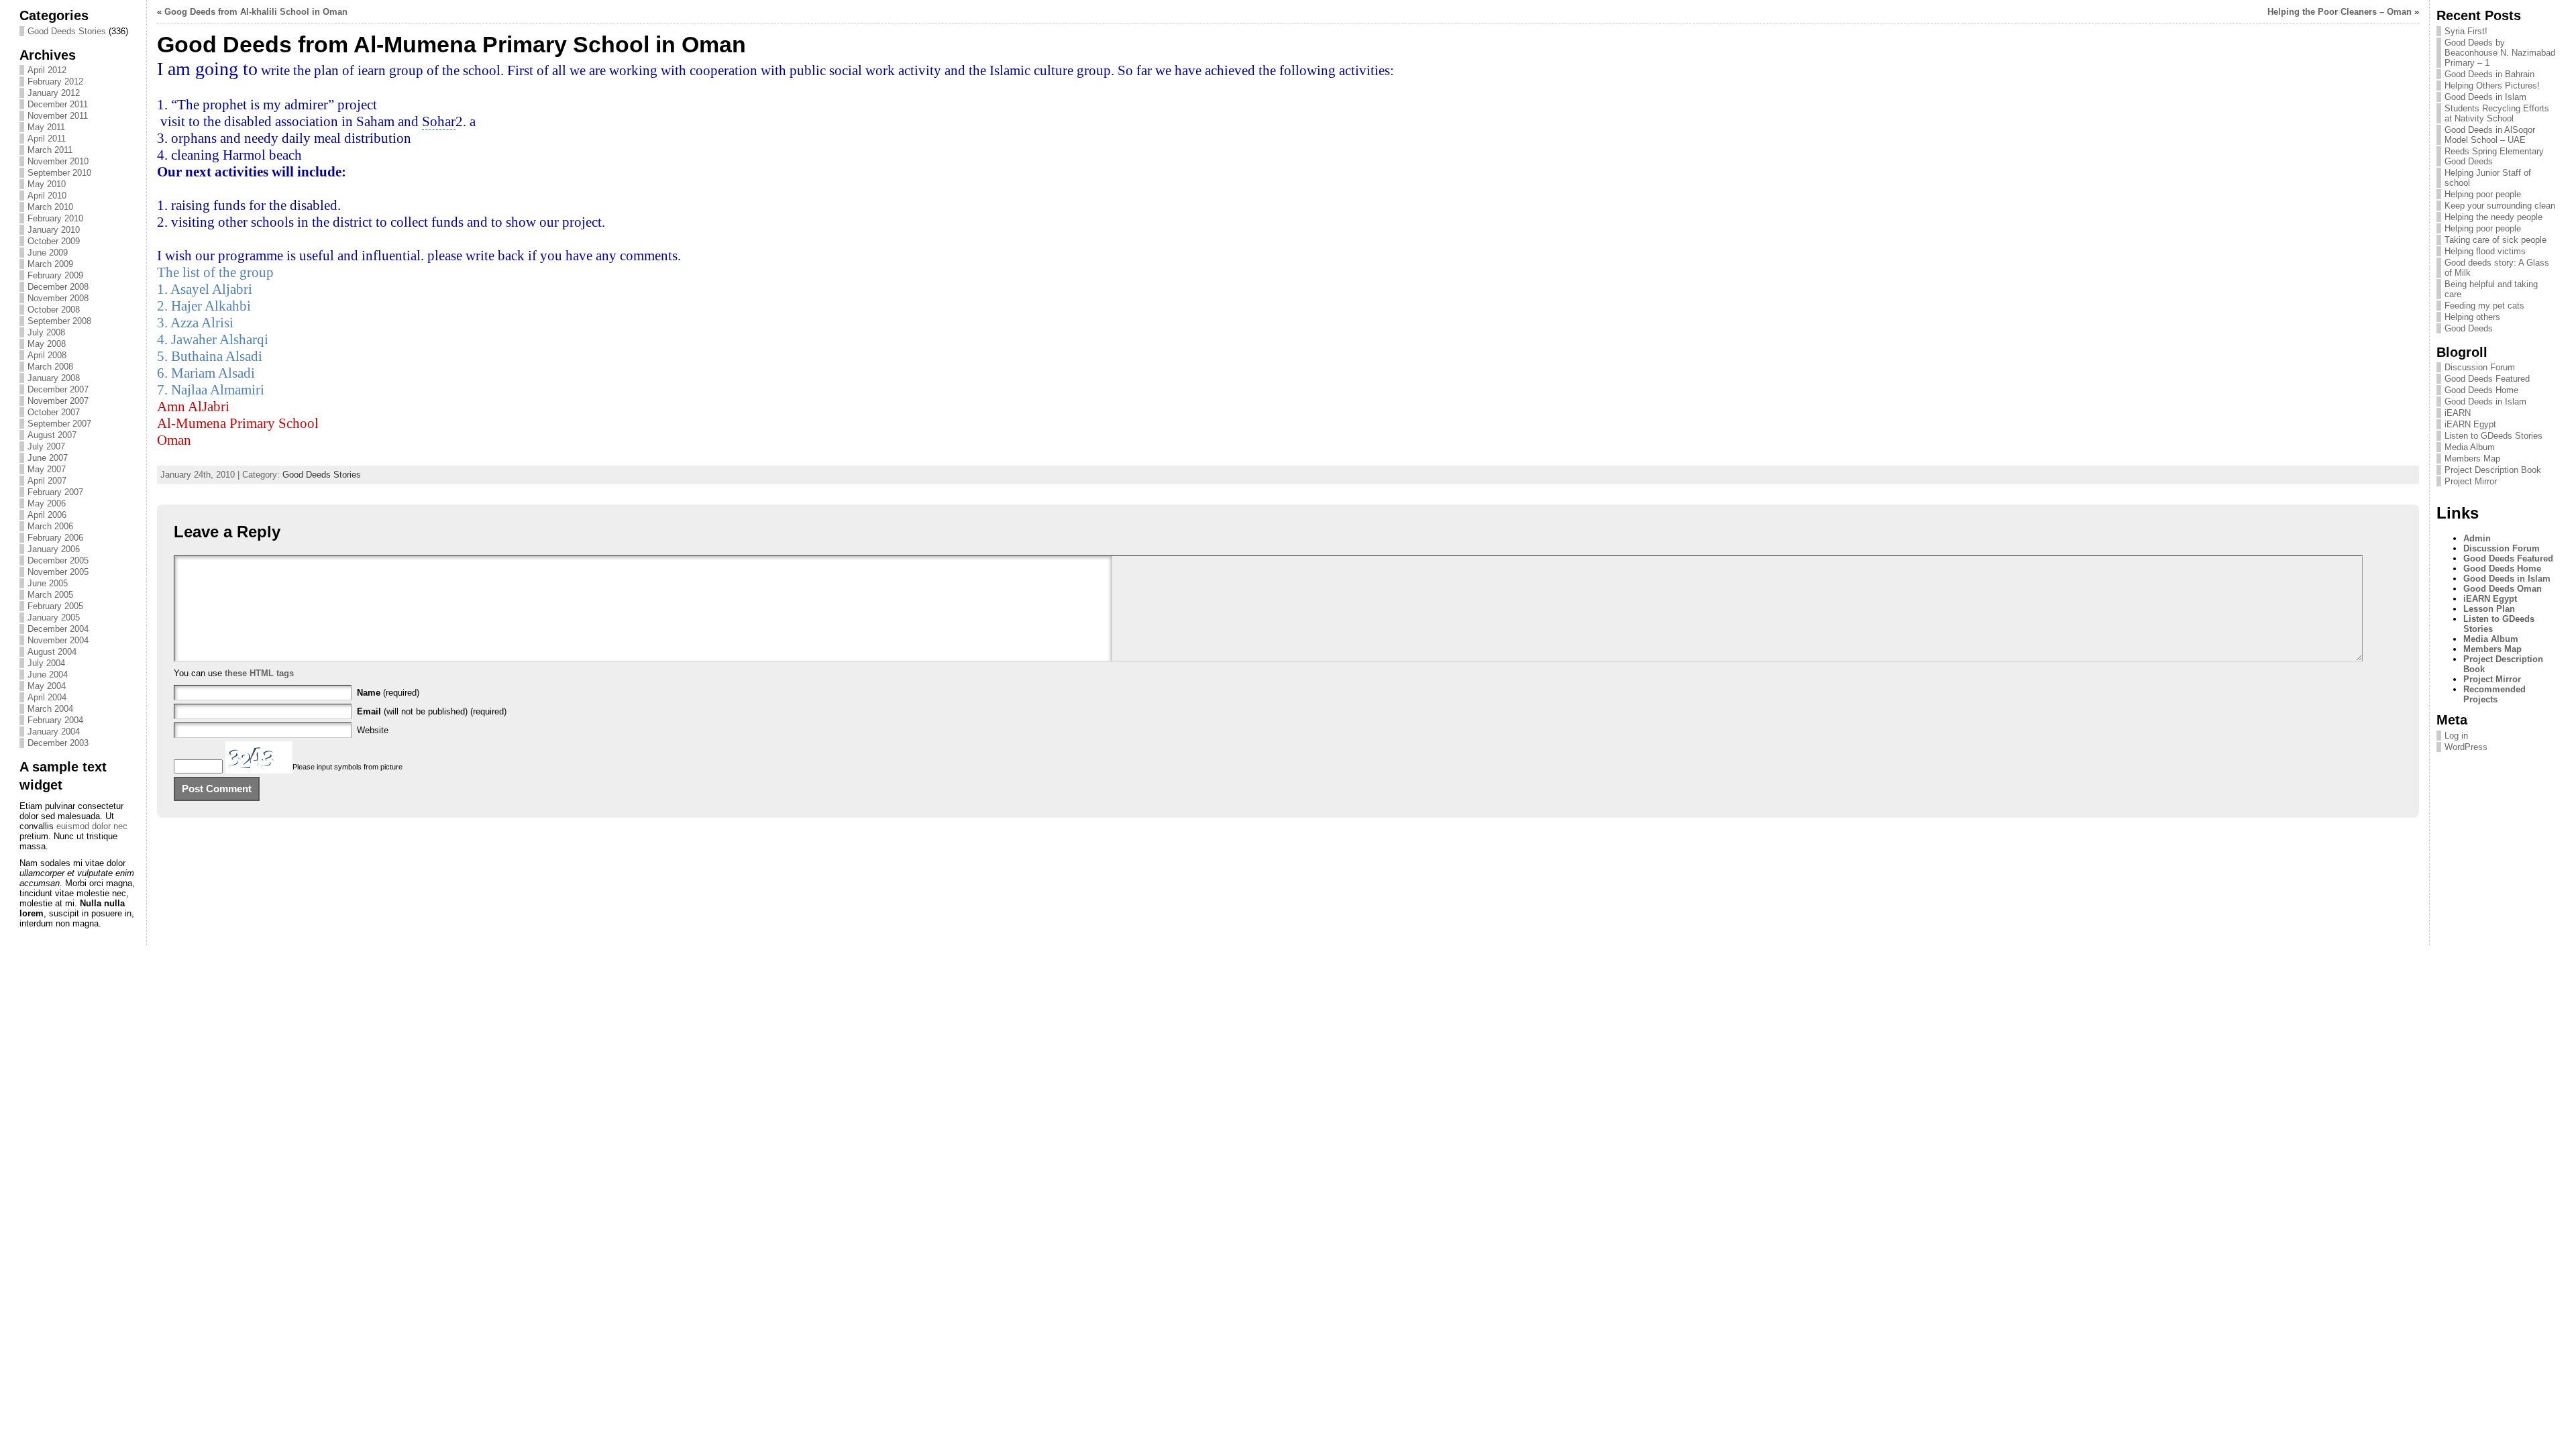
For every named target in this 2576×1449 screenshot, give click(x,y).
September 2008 (59, 321)
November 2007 (58, 401)
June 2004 (48, 675)
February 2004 (55, 720)
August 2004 (52, 652)
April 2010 (47, 196)
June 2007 (48, 458)
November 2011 (58, 116)
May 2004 (47, 686)
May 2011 (46, 127)
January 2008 (54, 378)
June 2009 (48, 253)
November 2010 (58, 161)
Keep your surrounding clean (2500, 206)
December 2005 (58, 560)
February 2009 (55, 275)
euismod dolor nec (92, 826)
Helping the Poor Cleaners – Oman (2340, 12)
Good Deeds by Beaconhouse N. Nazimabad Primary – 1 (2500, 53)
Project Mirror (2471, 481)
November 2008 (58, 298)
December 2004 (58, 629)
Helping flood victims (2485, 251)
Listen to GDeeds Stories (2493, 436)
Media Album (2470, 447)
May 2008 (47, 344)
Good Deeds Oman (2503, 589)
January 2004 (54, 732)
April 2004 (47, 697)
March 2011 (50, 150)
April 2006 (47, 515)
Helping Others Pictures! (2492, 86)
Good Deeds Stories (67, 31)
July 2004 (46, 663)
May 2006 (47, 503)
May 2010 (47, 184)
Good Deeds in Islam (2485, 97)
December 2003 (58, 743)
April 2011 (47, 139)
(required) (388, 693)
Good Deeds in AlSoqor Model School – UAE (2490, 135)
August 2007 (52, 435)
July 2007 (46, 446)
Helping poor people (2483, 194)
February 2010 (55, 218)
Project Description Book (2493, 470)
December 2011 (58, 104)
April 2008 (47, 355)
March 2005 (50, 595)
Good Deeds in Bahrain (2489, 74)
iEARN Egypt (2470, 424)
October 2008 (54, 310)
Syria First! (2466, 31)
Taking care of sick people (2495, 240)
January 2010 (54, 230)
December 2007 (58, 389)
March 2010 (50, 207)
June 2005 (48, 583)
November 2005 (58, 572)
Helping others (2472, 317)
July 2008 (46, 332)
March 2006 (50, 526)
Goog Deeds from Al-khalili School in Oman (256, 12)
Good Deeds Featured (2487, 379)
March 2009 (50, 264)
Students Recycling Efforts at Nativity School (2497, 113)
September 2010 (59, 173)
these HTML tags (259, 673)
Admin (2477, 538)
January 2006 (54, 549)
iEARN (2458, 413)
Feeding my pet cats (2484, 306)
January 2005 (54, 618)
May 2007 (47, 469)
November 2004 (58, 640)
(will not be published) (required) (432, 711)
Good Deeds (2469, 328)
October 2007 (54, 412)
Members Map (2472, 459)
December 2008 (58, 287)
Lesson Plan (2489, 609)
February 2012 (55, 82)
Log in (2456, 736)
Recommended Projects (2494, 694)
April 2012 (47, 70)
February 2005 (55, 606)
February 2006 (55, 538)
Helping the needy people (2493, 217)
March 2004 (50, 709)
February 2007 (55, 492)
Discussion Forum (2480, 367)
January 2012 (54, 93)
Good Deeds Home (2481, 390)
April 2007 (47, 481)
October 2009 (54, 241)
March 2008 (50, 367)
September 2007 (59, 424)
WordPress (2466, 747)
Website (373, 730)
